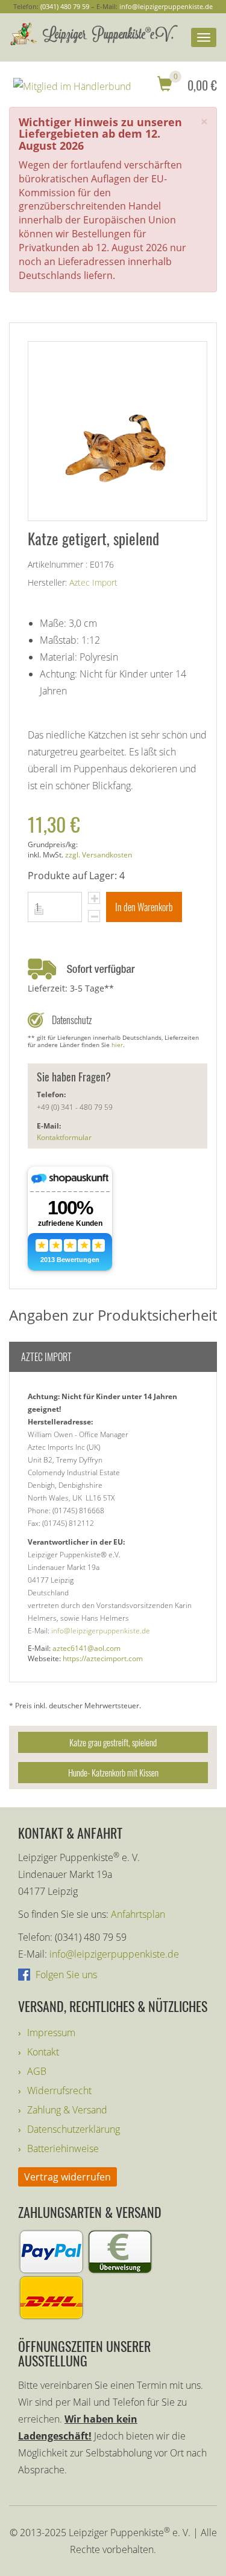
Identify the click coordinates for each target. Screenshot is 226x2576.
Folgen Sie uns (65, 1975)
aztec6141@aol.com (86, 1648)
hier (117, 1045)
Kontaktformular (64, 1137)
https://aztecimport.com (103, 1658)
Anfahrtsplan (138, 1914)
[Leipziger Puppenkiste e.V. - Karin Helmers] (93, 34)
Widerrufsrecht (59, 2091)
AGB (37, 2071)
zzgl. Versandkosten (99, 855)
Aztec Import (93, 582)
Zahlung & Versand (67, 2110)
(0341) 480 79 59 (65, 6)
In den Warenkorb (144, 907)
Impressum (51, 2033)
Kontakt (43, 2052)
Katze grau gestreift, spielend (113, 1742)
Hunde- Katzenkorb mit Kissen (113, 1772)
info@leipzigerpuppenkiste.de (166, 6)
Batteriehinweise (63, 2148)
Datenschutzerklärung (74, 2129)
